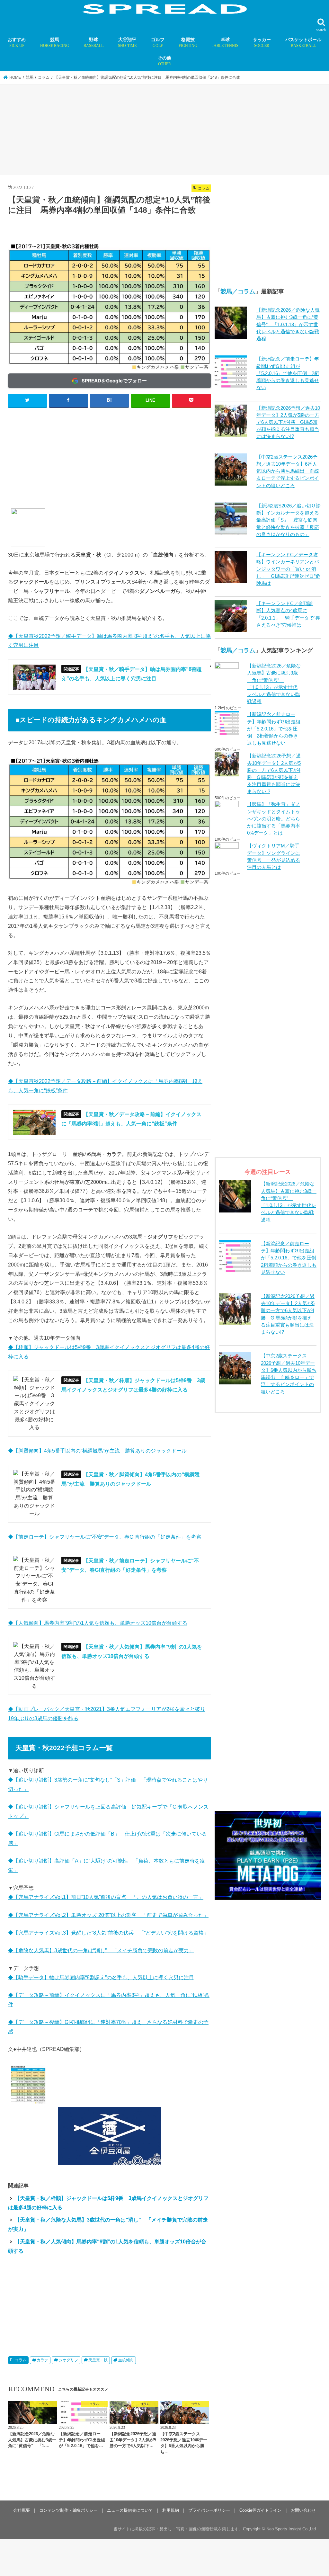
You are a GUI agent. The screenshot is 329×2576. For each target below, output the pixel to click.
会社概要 (22, 2510)
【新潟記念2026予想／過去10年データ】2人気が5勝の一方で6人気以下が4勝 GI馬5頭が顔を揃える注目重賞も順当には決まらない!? (288, 422)
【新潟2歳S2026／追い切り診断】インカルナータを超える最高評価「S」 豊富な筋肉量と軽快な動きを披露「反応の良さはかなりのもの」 (289, 520)
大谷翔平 (127, 42)
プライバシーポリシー (209, 2510)
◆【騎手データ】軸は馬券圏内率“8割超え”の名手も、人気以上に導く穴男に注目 (101, 1977)
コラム (21, 2360)
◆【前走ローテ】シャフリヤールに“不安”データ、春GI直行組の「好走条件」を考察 (105, 1537)
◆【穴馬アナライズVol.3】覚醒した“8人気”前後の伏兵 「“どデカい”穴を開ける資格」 (108, 1933)
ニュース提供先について (130, 2510)
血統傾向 (126, 2360)
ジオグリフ (68, 2360)
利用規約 (171, 2510)
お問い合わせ (303, 2510)
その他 (164, 61)
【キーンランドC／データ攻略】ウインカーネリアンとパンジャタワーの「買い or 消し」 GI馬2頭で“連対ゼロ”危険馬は (288, 569)
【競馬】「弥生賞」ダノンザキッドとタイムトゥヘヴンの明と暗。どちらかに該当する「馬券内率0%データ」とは (274, 819)
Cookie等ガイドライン (260, 2510)
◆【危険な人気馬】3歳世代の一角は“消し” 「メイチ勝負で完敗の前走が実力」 (101, 1950)
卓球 (225, 42)
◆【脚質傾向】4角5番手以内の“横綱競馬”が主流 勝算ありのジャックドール (97, 1451)
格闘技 (188, 42)
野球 (93, 42)
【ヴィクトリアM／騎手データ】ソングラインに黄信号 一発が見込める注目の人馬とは (274, 857)
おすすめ (17, 42)
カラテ (42, 2360)
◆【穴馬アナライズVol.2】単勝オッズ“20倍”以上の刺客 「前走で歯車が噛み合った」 (108, 1915)
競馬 (55, 42)
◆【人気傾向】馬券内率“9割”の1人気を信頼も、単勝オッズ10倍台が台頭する (98, 1623)
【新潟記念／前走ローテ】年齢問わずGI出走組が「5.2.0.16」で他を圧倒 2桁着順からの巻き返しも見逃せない (288, 373)
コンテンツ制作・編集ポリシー (68, 2510)
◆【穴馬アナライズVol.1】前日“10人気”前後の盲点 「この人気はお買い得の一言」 (106, 1897)
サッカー (262, 42)
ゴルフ (158, 42)
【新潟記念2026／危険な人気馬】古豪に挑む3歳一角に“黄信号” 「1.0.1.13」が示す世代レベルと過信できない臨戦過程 (288, 324)
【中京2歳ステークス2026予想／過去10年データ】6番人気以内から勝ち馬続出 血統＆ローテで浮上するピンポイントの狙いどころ (288, 471)
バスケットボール (303, 42)
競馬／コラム (238, 291)
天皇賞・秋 (98, 2360)
